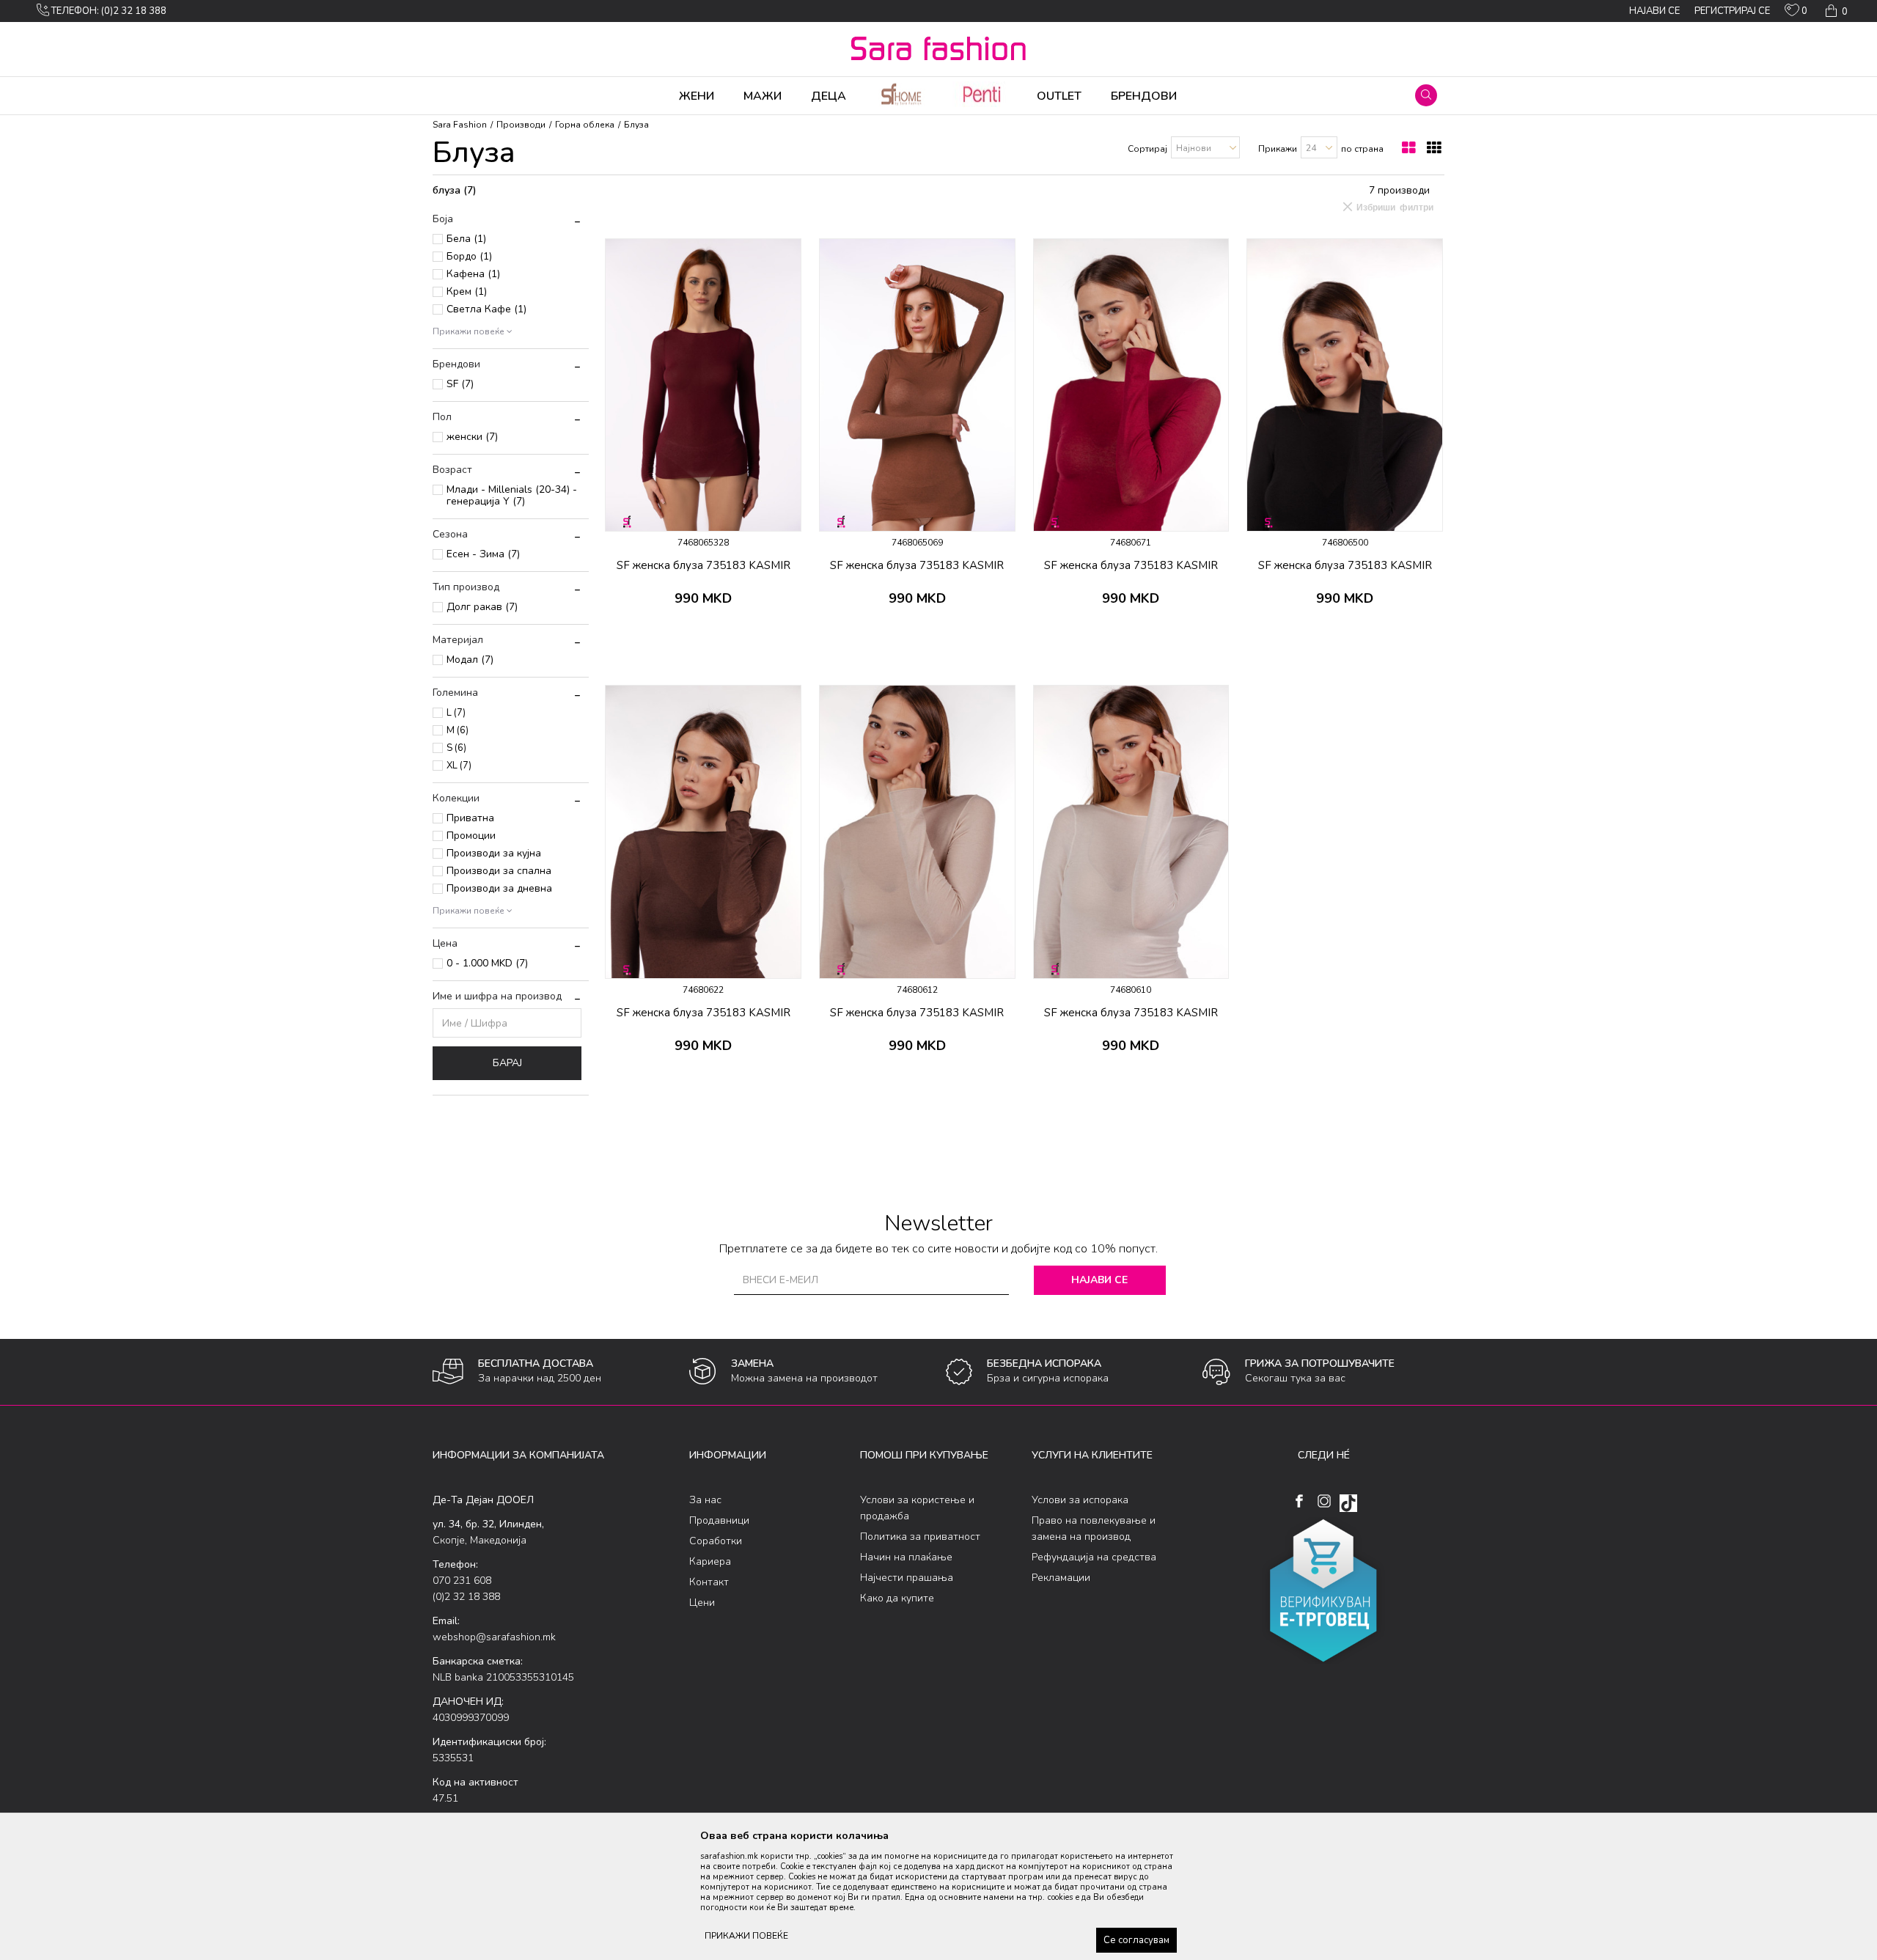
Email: (681, 80)
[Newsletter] (1077, 110)
